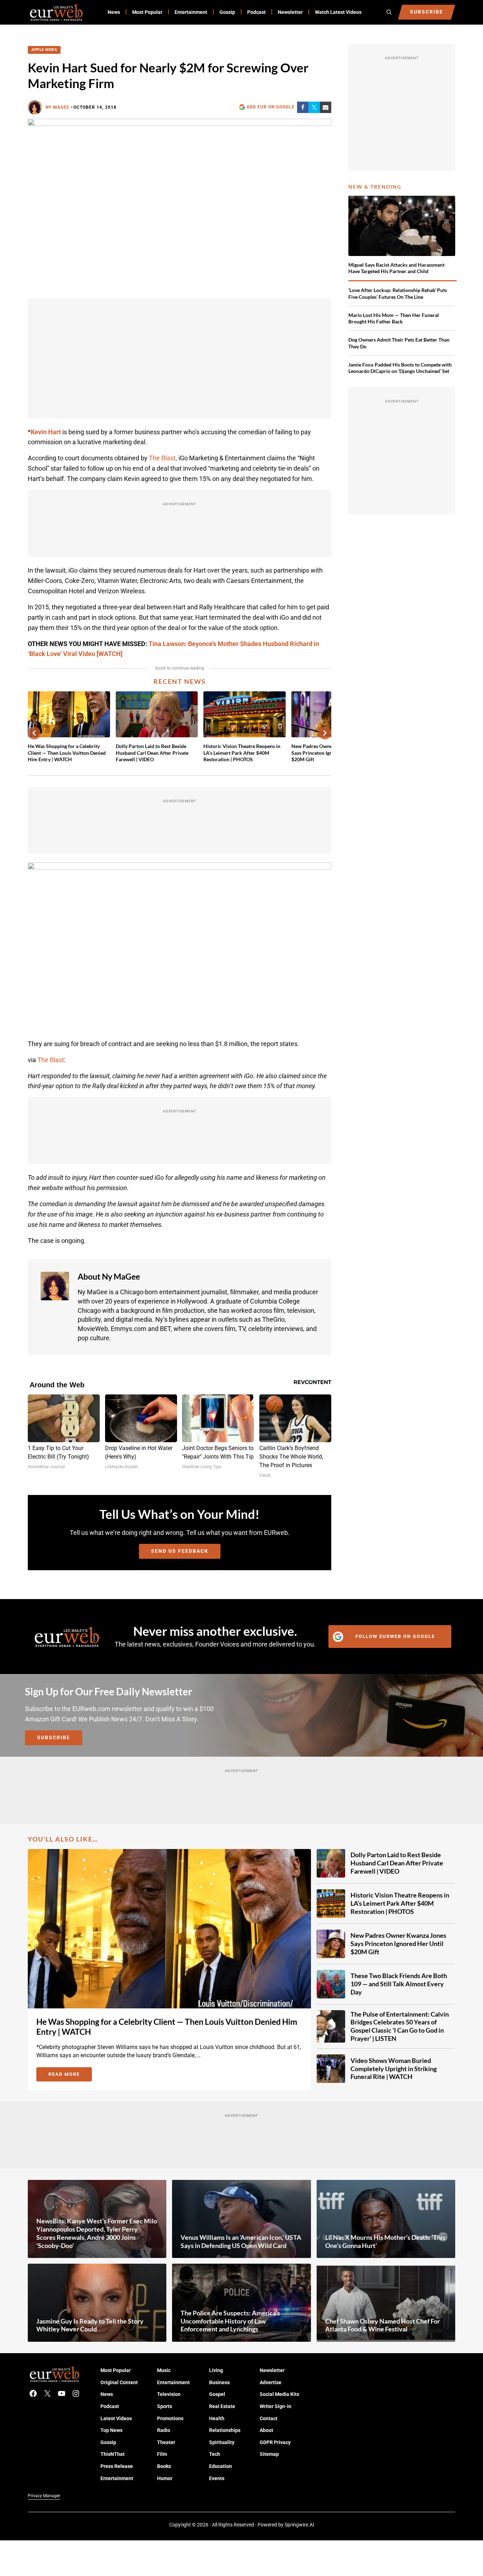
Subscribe (54, 1738)
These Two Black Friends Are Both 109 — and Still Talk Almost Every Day (399, 1984)
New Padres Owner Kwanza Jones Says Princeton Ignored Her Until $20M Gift (398, 1943)
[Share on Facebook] (303, 107)
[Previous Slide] (34, 733)
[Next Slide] (325, 733)
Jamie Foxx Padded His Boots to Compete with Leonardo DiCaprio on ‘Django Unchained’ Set (400, 368)
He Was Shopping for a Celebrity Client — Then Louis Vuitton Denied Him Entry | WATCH (67, 753)
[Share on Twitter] (314, 107)
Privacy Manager (44, 2496)
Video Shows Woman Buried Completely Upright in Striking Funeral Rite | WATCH (394, 2069)
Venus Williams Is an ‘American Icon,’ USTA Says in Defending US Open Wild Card (241, 2241)
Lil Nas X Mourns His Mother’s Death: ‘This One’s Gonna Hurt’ (385, 2241)
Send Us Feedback (180, 1551)
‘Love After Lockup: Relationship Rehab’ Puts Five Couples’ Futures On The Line (398, 293)
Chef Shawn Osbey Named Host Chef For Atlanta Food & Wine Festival (383, 2325)
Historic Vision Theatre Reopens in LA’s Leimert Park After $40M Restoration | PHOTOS (242, 753)
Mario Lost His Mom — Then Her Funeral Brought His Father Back (394, 318)
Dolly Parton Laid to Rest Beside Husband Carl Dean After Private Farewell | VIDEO (152, 753)
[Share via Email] (326, 107)
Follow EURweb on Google (395, 1636)
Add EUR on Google (271, 107)
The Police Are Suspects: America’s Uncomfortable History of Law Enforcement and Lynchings (230, 2321)
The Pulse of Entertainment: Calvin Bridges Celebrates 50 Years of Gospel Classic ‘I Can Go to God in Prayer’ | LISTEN (400, 2026)
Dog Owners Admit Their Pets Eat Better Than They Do (399, 343)
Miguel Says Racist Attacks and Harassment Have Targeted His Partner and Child (396, 268)
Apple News (44, 50)
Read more (70, 2075)
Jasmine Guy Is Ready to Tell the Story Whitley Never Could (90, 2325)
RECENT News (180, 681)
